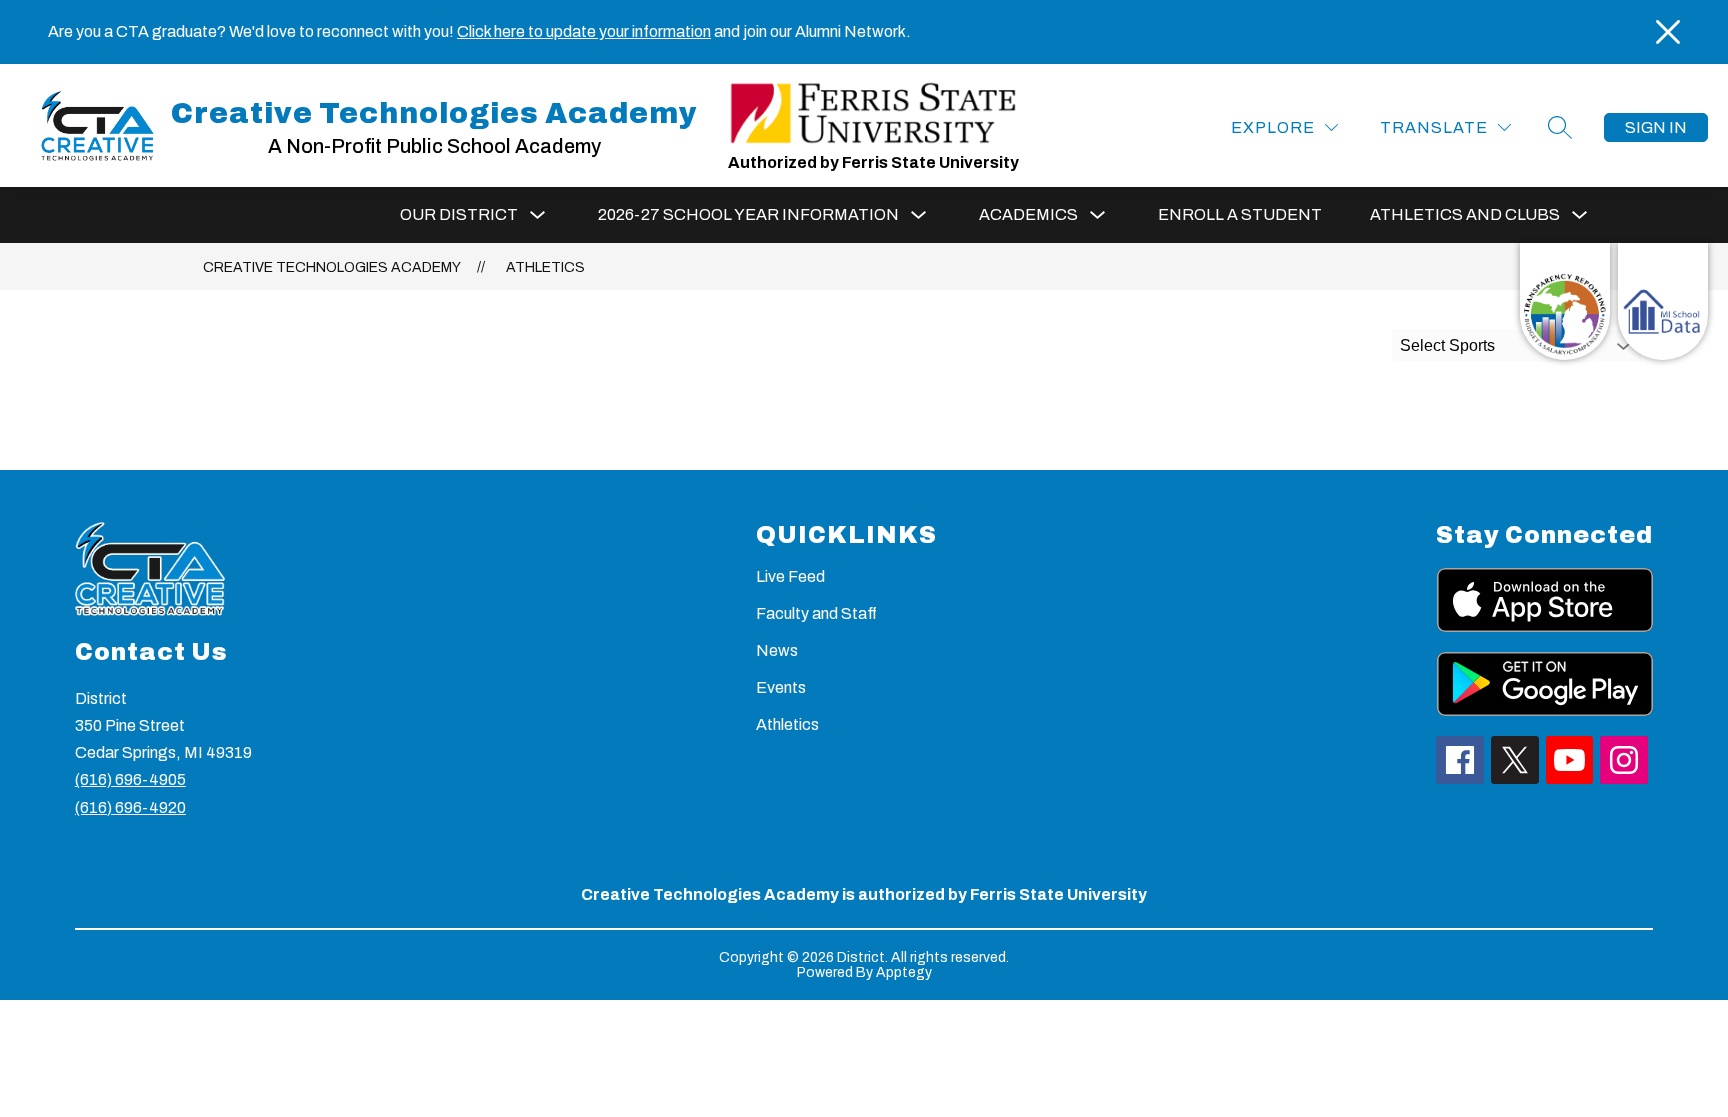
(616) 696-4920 (130, 807)
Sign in (1656, 127)
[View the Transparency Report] (1565, 301)
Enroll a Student (1240, 214)
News (777, 650)
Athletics (545, 267)
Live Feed (790, 576)
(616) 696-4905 (130, 779)
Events (781, 687)
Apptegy (904, 972)
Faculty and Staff (816, 613)
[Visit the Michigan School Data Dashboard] (1663, 301)
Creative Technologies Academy (332, 267)
